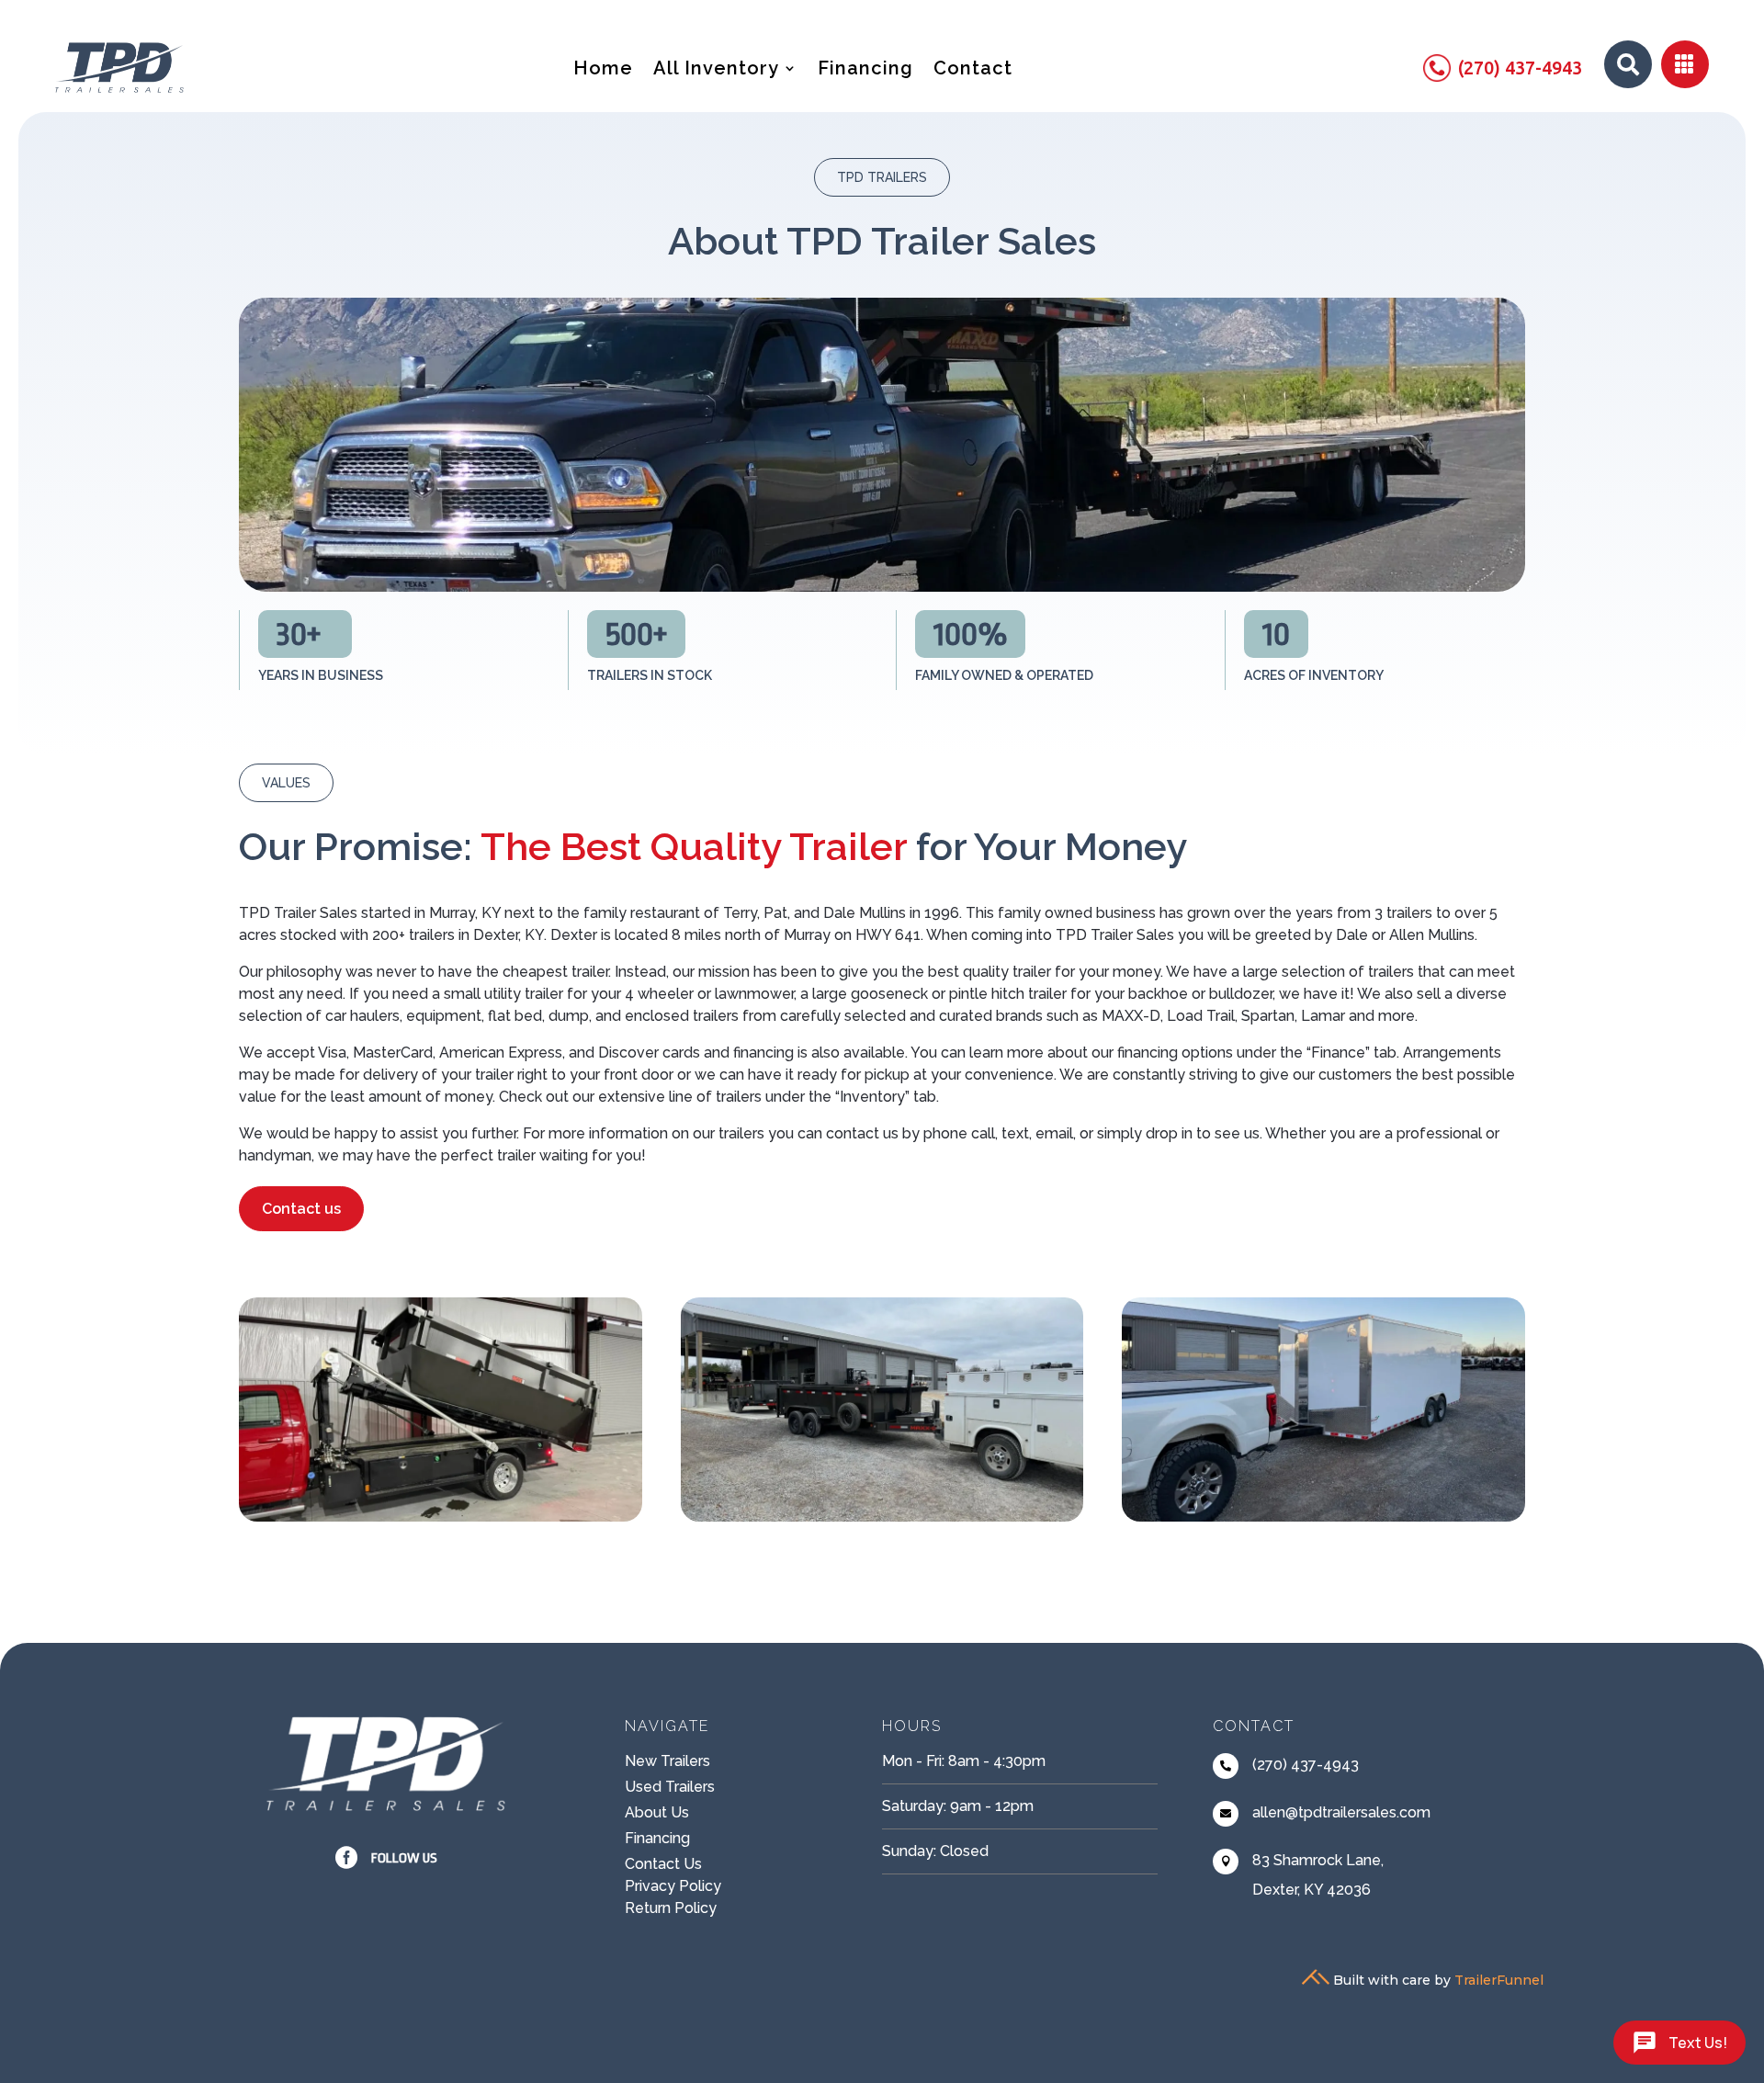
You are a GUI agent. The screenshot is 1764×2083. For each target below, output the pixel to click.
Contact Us (663, 1864)
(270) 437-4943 (1306, 1765)
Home (603, 70)
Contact (973, 70)
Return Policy (671, 1908)
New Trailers (667, 1761)
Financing (865, 70)
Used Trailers (670, 1787)
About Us (657, 1812)
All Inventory (716, 70)
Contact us (301, 1209)
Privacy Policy (673, 1886)
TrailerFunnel (1499, 1980)
